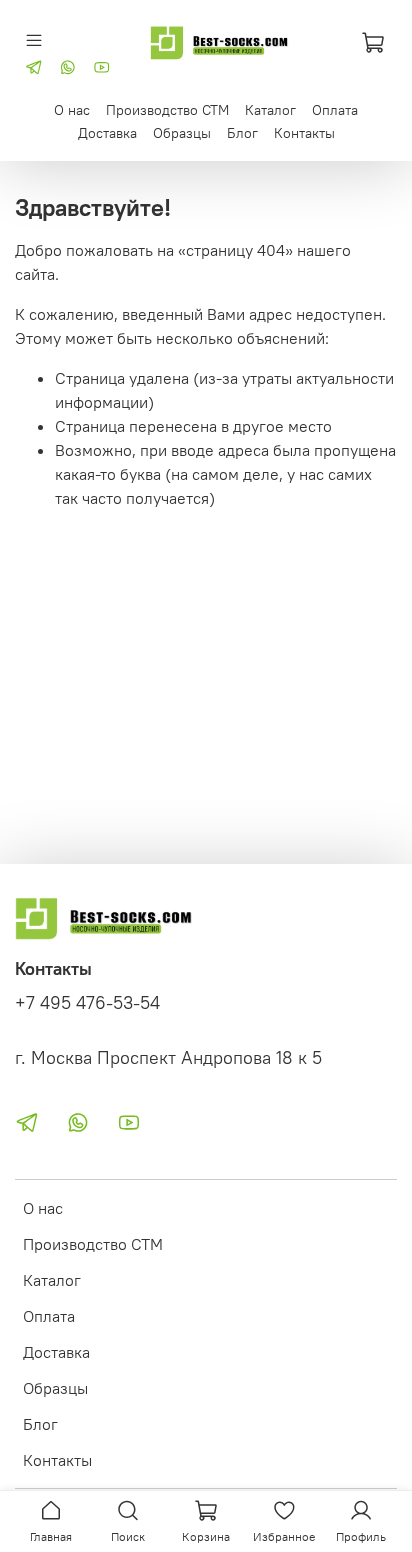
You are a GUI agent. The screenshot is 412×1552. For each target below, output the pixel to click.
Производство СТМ (167, 110)
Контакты (304, 133)
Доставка (107, 133)
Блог (242, 133)
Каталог (270, 110)
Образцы (182, 133)
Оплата (335, 110)
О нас (72, 110)
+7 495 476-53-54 (87, 1003)
